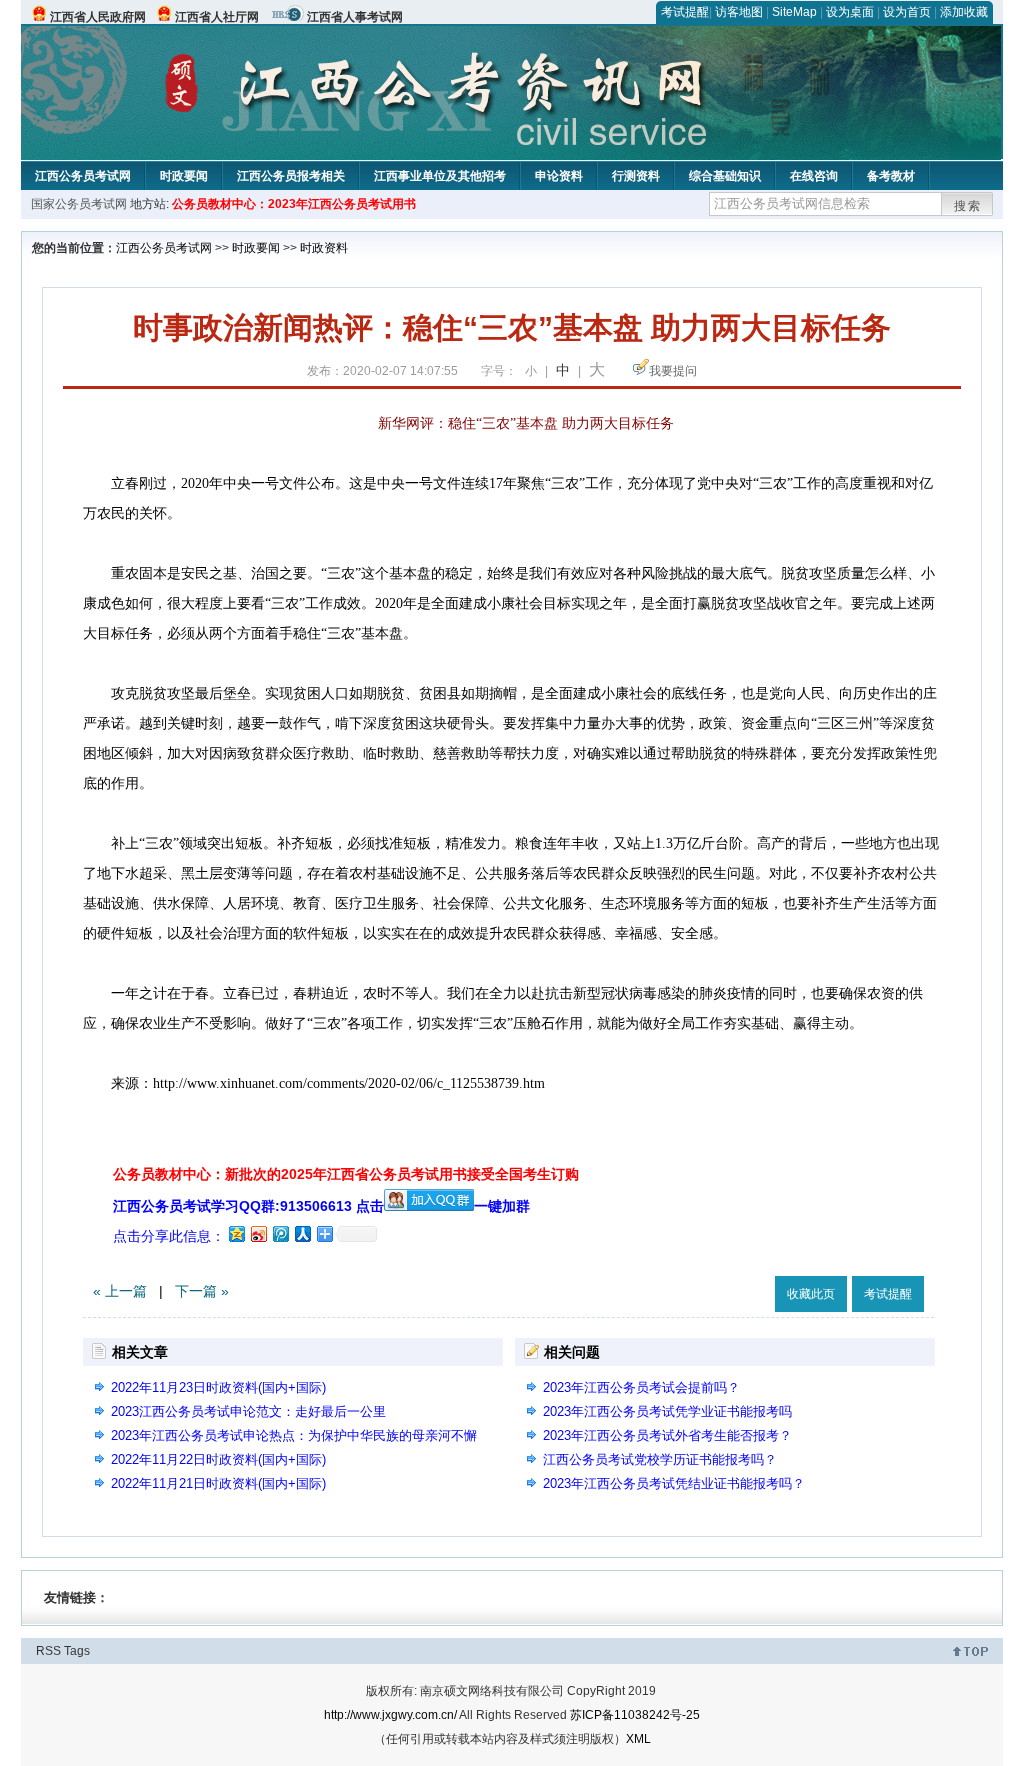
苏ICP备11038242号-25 (635, 1715)
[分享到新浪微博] (258, 1233)
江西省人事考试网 (355, 17)
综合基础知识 (725, 176)
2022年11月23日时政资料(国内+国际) (218, 1387)
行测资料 (636, 176)
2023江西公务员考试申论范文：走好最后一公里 (248, 1411)
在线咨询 (814, 176)
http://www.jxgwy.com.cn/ (390, 1715)
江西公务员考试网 (83, 176)
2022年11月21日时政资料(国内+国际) (218, 1483)
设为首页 (907, 12)
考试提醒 (685, 12)
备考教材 (891, 176)
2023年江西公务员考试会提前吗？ (641, 1387)
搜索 (968, 206)
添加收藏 (964, 12)
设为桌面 (850, 12)
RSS (48, 1651)
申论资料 (559, 176)
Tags (77, 1651)
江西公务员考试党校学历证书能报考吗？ (660, 1459)
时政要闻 (184, 176)
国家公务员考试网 (79, 204)
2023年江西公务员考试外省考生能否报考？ (667, 1435)
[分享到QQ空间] (236, 1233)
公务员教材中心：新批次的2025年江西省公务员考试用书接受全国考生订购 (346, 1174)
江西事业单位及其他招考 (440, 176)
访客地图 (739, 12)
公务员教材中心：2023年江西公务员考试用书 (294, 204)
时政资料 (324, 248)
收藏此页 (811, 1294)
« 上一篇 (120, 1291)
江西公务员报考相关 (291, 176)
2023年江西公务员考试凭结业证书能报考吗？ (674, 1483)
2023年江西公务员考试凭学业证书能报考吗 (667, 1411)
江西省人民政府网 (98, 17)
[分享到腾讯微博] (280, 1233)
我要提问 (673, 371)
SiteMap (794, 12)
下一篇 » (202, 1291)
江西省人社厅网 (217, 17)
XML (638, 1739)
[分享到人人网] (302, 1233)
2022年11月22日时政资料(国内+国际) (218, 1459)
